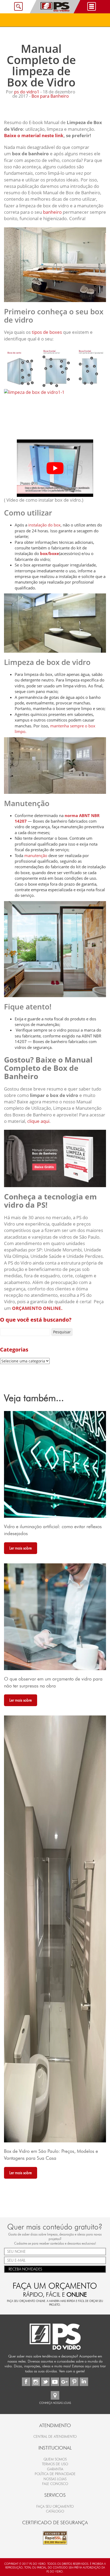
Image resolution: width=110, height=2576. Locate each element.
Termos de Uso (55, 2464)
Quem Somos (55, 2459)
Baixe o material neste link (34, 135)
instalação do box (44, 525)
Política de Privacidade (55, 2474)
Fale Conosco (55, 2484)
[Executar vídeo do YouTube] (55, 468)
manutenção (35, 855)
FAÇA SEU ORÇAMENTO (55, 2506)
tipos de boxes (47, 332)
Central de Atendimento (55, 2437)
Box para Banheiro (50, 96)
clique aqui (38, 1121)
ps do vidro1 (27, 92)
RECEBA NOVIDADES (25, 2269)
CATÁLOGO (55, 2511)
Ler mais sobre (21, 1548)
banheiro (52, 212)
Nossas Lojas (55, 2479)
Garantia (55, 2469)
